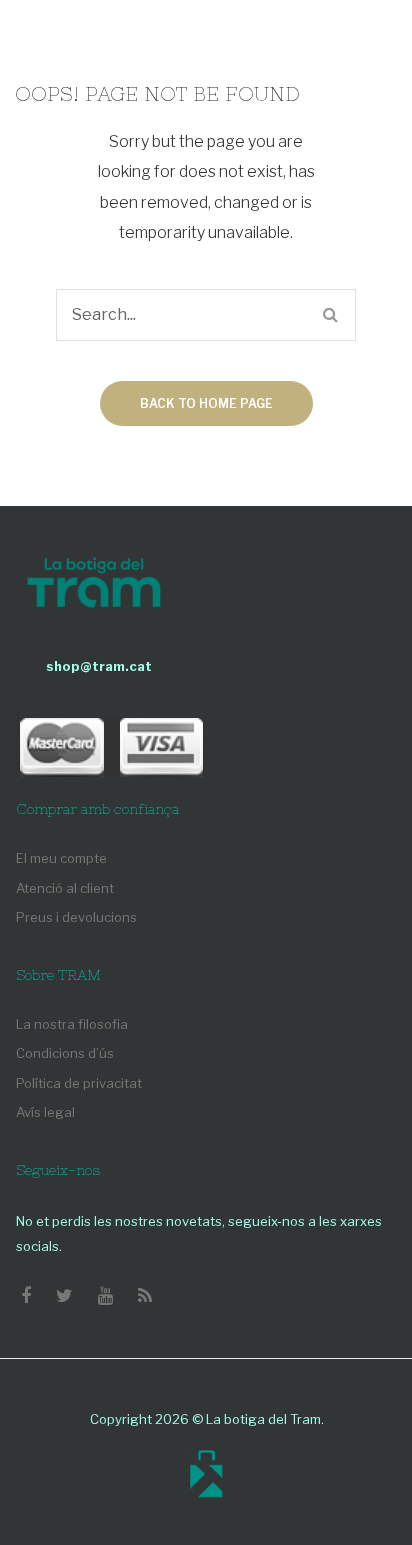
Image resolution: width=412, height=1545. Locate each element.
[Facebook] (26, 1296)
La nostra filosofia (72, 1024)
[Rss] (145, 1296)
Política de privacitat (79, 1083)
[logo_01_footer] (94, 585)
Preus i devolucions (76, 917)
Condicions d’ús (65, 1053)
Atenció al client (65, 888)
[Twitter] (64, 1296)
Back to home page (206, 403)
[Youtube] (105, 1296)
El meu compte (61, 858)
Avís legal (45, 1112)
